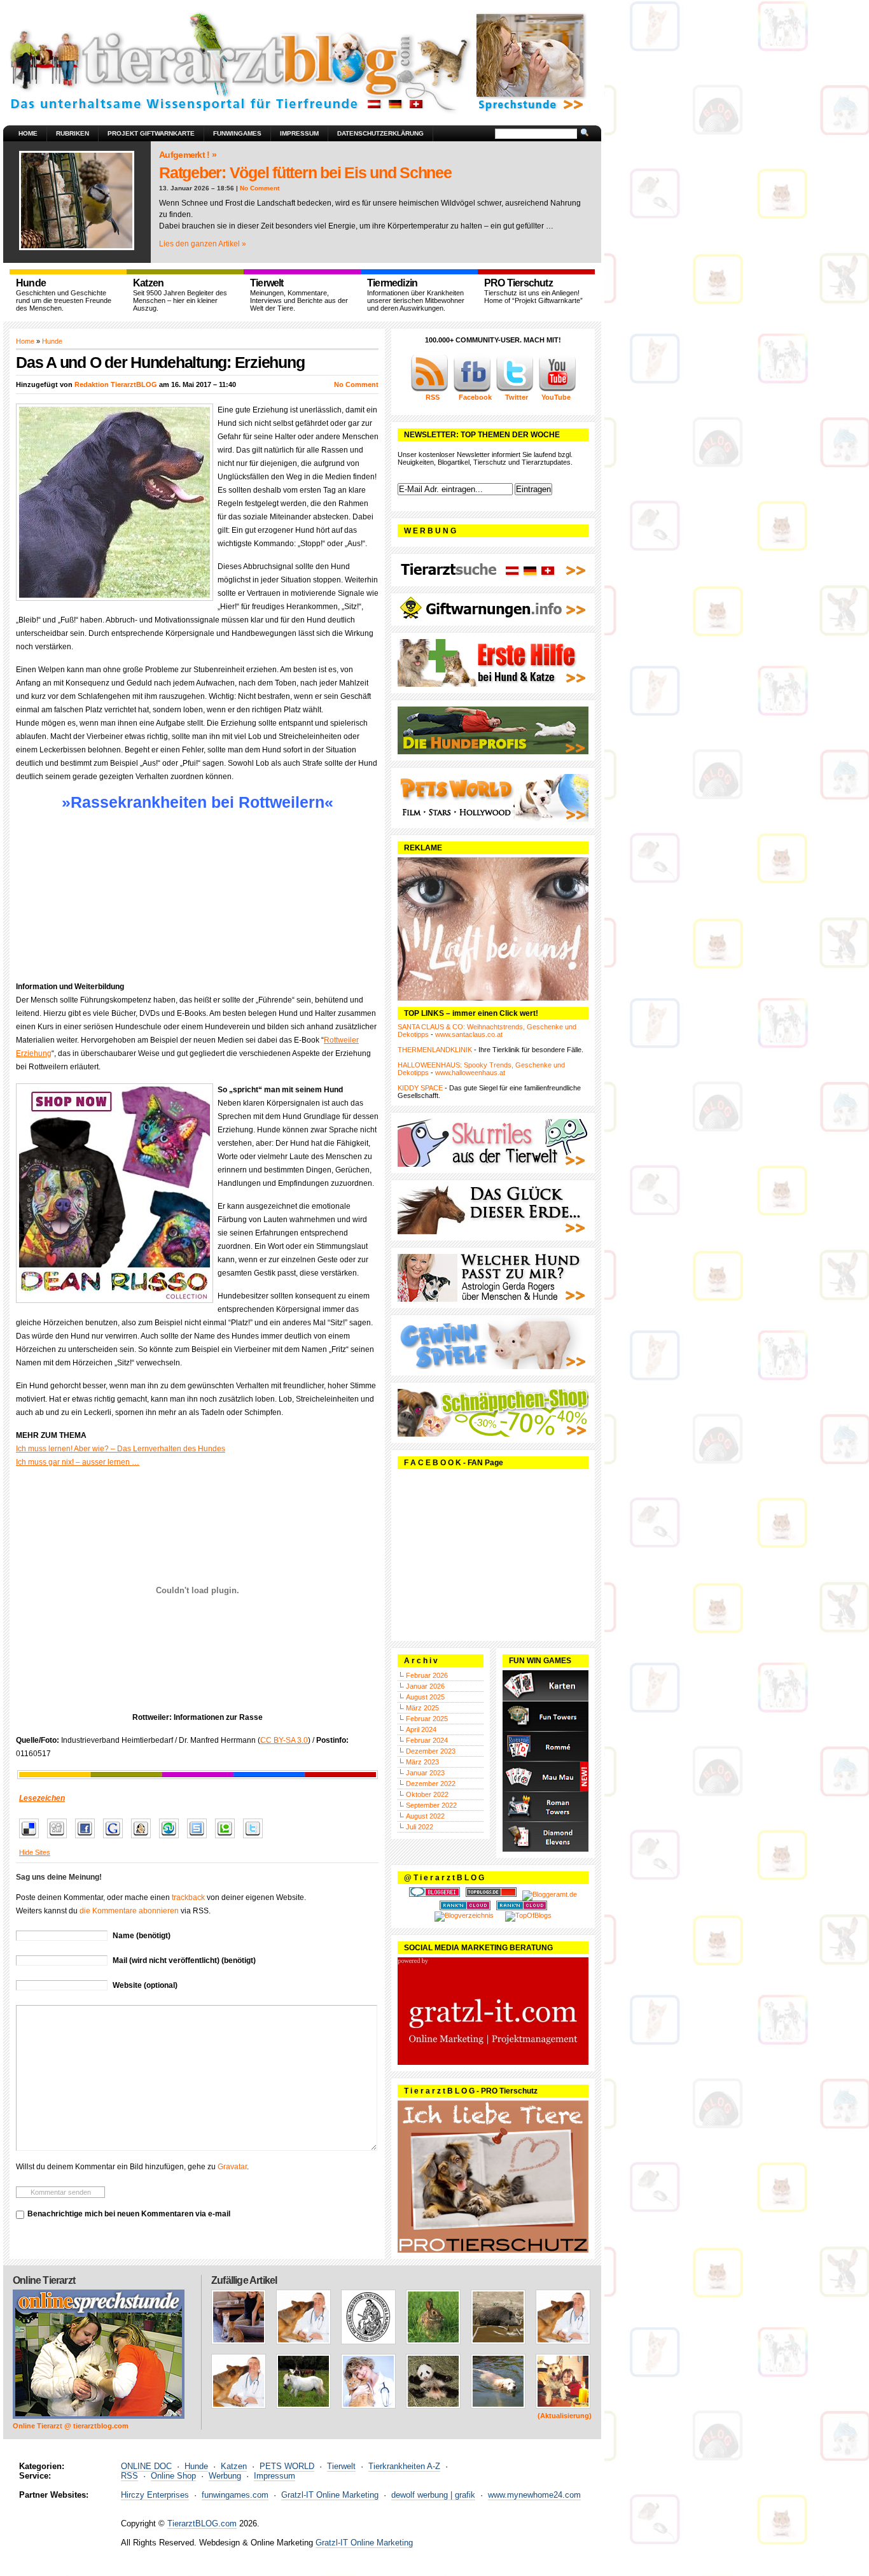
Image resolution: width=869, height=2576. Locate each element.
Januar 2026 (425, 1686)
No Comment (260, 188)
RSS (129, 2476)
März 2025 (422, 1708)
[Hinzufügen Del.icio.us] (32, 1839)
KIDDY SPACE (420, 1088)
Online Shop (173, 2476)
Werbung (225, 2476)
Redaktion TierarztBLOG (116, 384)
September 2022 (431, 1805)
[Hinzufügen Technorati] (228, 1839)
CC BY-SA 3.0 (284, 1740)
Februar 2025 (427, 1719)
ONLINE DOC (146, 2466)
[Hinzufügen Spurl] (200, 1839)
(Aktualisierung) (565, 2416)
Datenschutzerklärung (380, 133)
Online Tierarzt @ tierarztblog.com (71, 2426)
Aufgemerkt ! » (188, 155)
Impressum (299, 133)
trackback (188, 1897)
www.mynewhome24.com (534, 2495)
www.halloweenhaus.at (470, 1073)
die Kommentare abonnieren (129, 1911)
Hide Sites (35, 1852)
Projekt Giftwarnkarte (151, 133)
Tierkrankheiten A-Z (404, 2466)
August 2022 (425, 1816)
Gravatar (232, 2167)
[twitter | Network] (515, 390)
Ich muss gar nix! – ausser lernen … (78, 1462)
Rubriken (73, 133)
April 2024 (421, 1729)
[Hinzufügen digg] (60, 1839)
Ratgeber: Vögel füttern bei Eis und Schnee (305, 172)
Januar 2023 (425, 1773)
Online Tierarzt (44, 2280)
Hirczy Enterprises (155, 2495)
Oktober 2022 (427, 1794)
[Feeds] (429, 390)
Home (28, 133)
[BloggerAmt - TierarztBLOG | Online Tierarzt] (550, 1894)
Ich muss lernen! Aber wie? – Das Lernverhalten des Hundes (121, 1449)
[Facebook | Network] (472, 390)
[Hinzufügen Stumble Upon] (172, 1839)
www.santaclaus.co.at (469, 1034)
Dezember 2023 (431, 1751)
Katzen (234, 2466)
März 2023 (422, 1762)
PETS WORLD (287, 2466)
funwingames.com (235, 2495)
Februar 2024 (427, 1740)
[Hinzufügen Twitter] (256, 1839)
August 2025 (425, 1697)
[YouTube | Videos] (557, 390)
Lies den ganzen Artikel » (203, 244)
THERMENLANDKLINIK (435, 1050)
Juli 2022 (420, 1827)
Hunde (52, 341)
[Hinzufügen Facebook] (88, 1839)
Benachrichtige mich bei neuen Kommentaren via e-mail (129, 2214)
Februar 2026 (427, 1675)
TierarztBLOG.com (202, 2523)
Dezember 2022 (431, 1784)
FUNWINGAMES (237, 133)
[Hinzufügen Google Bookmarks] (116, 1839)
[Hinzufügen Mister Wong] (144, 1839)
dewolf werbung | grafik (433, 2495)
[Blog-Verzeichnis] (434, 1894)
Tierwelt (341, 2466)
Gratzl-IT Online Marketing (330, 2495)
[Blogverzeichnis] (464, 1915)
